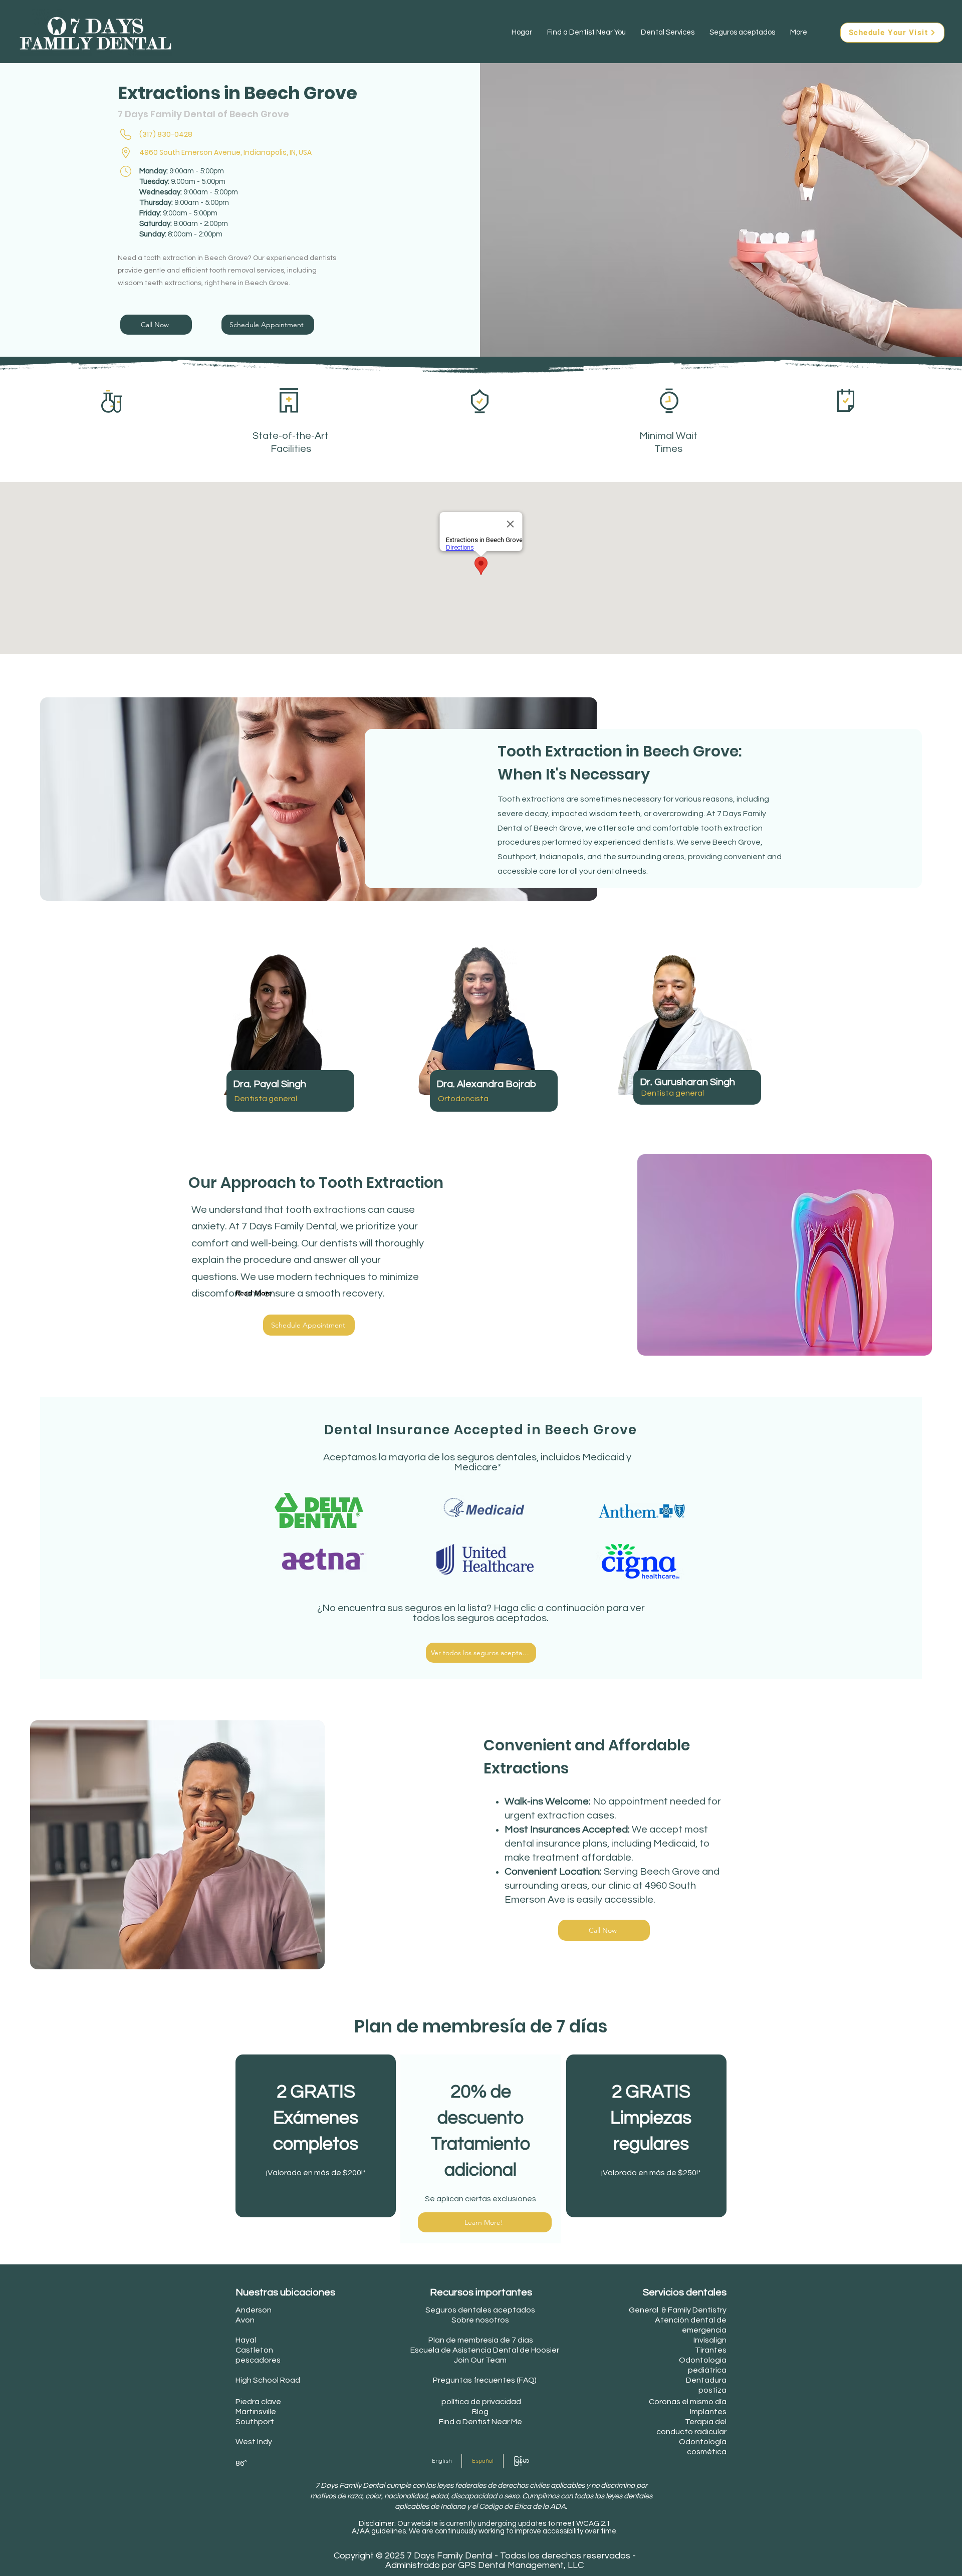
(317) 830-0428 (166, 134)
